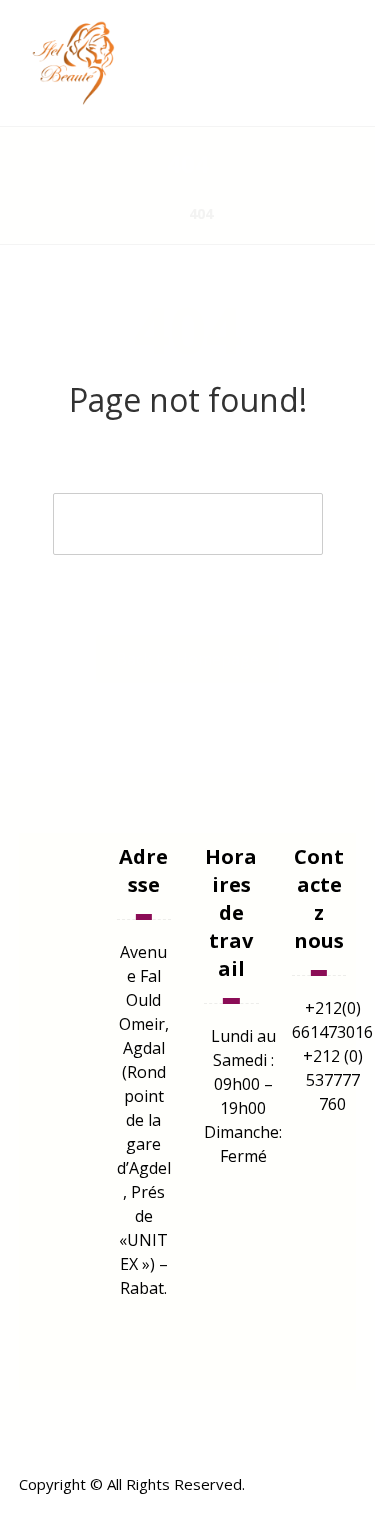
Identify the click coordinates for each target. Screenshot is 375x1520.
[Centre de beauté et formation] (79, 63)
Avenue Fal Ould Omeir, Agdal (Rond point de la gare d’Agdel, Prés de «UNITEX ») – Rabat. (144, 1120)
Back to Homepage (187, 659)
